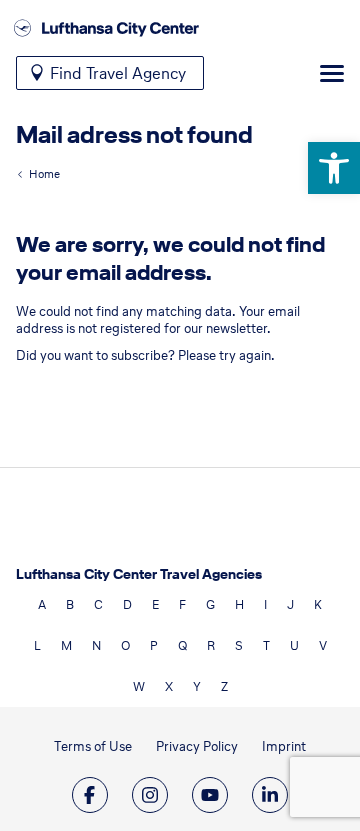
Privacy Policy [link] (197, 746)
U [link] (294, 645)
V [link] (323, 645)
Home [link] (44, 174)
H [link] (239, 604)
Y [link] (197, 686)
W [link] (139, 686)
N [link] (96, 645)
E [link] (155, 604)
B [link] (70, 604)
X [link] (169, 686)
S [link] (239, 645)
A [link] (42, 604)
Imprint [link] (284, 746)
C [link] (98, 604)
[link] (334, 168)
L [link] (37, 645)
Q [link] (182, 645)
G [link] (210, 604)
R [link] (211, 645)
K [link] (318, 604)
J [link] (290, 604)
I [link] (265, 604)
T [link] (266, 645)
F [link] (182, 604)
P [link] (154, 645)
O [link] (125, 645)
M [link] (66, 645)
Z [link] (224, 686)
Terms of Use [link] (93, 746)
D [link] (127, 604)
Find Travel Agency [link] (118, 73)
